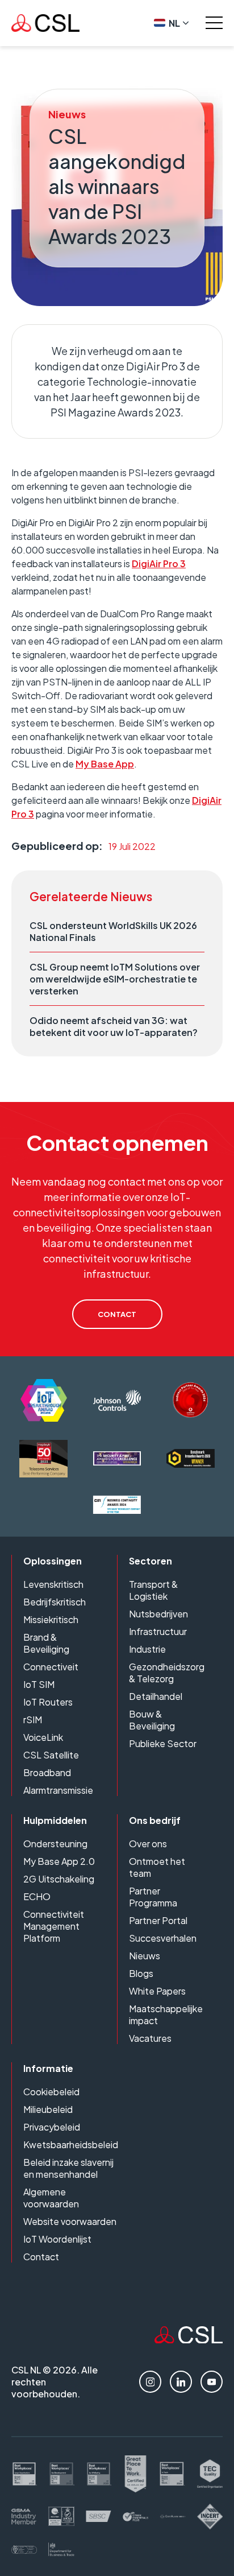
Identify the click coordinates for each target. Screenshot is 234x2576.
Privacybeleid (52, 2127)
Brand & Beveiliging (46, 1643)
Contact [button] (117, 1314)
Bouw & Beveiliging (152, 1720)
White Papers (157, 1991)
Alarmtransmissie (58, 1790)
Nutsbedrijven (158, 1614)
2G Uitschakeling (59, 1879)
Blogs (141, 1973)
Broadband (47, 1772)
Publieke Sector (163, 1743)
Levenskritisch (53, 1584)
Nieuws (145, 1956)
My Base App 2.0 (59, 1861)
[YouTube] (212, 2382)
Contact (41, 2257)
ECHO (37, 1896)
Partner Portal (158, 1920)
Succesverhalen (163, 1938)
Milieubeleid (48, 2109)
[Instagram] (150, 2382)
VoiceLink (43, 1737)
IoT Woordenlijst (57, 2239)
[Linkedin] (181, 2382)
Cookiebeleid (51, 2092)
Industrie (147, 1649)
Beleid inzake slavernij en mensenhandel (68, 2168)
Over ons (148, 1844)
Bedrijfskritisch (55, 1602)
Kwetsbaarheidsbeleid (71, 2144)
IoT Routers (48, 1702)
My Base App (105, 764)
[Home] (189, 2340)
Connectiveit (51, 1667)
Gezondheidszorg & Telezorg (167, 1673)
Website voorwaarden (70, 2221)
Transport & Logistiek (153, 1590)
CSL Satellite (51, 1755)
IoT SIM (39, 1684)
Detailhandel (156, 1696)
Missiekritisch (51, 1619)
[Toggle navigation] (214, 23)
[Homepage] (45, 23)
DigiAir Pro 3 (159, 563)
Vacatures (150, 2038)
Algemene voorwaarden (51, 2198)
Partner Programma (153, 1897)
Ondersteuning (55, 1844)
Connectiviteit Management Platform (54, 1926)
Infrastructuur (158, 1631)
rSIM (33, 1720)
